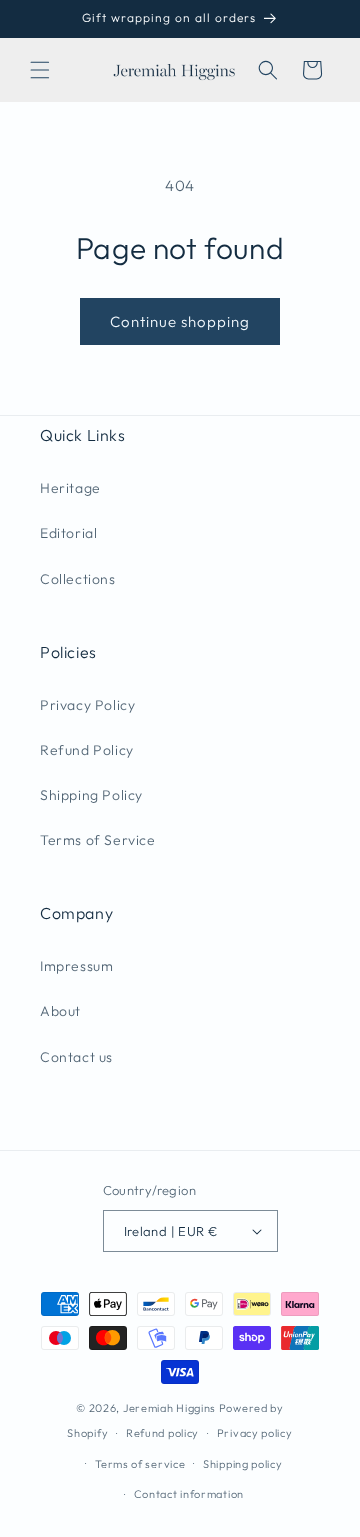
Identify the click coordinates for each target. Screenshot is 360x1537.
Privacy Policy (87, 705)
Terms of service (140, 1464)
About (60, 1011)
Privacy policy (255, 1433)
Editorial (68, 533)
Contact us (76, 1057)
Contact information (189, 1494)
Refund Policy (87, 750)
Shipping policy (243, 1464)
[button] (40, 70)
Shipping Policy (91, 795)
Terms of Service (98, 840)
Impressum (76, 966)
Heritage (70, 488)
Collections (78, 579)
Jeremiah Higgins (169, 1408)
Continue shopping (180, 321)
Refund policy (162, 1433)
